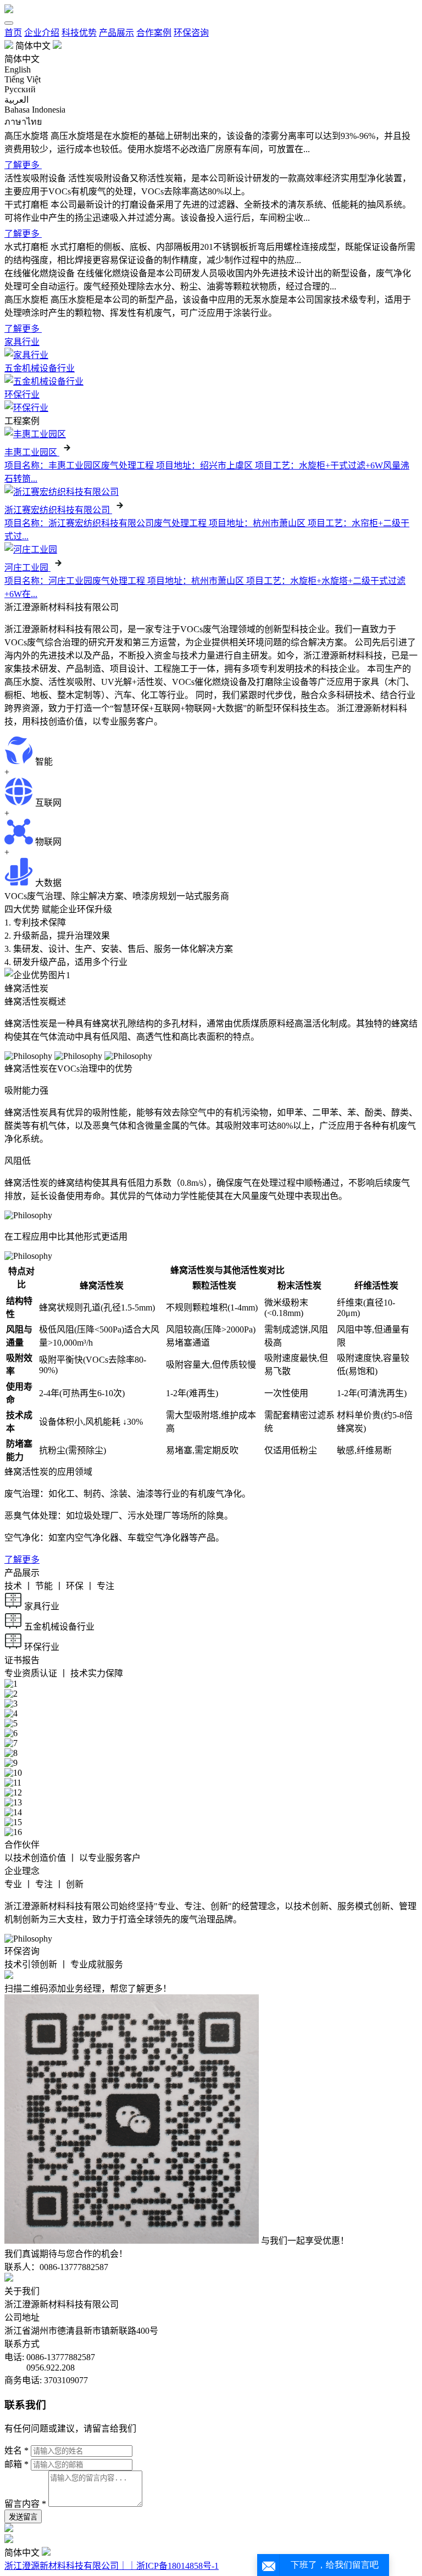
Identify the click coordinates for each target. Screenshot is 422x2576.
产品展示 (116, 33)
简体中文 (22, 59)
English (18, 69)
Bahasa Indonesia (35, 110)
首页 (13, 33)
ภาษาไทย (23, 122)
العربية (16, 100)
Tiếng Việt (23, 79)
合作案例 (154, 33)
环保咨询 (191, 33)
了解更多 (22, 1560)
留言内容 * (25, 2504)
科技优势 (79, 33)
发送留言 (23, 2517)
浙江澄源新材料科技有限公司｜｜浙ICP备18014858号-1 (112, 2566)
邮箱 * (16, 2464)
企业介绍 (42, 33)
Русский (20, 89)
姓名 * (16, 2450)
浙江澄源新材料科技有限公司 (62, 2304)
